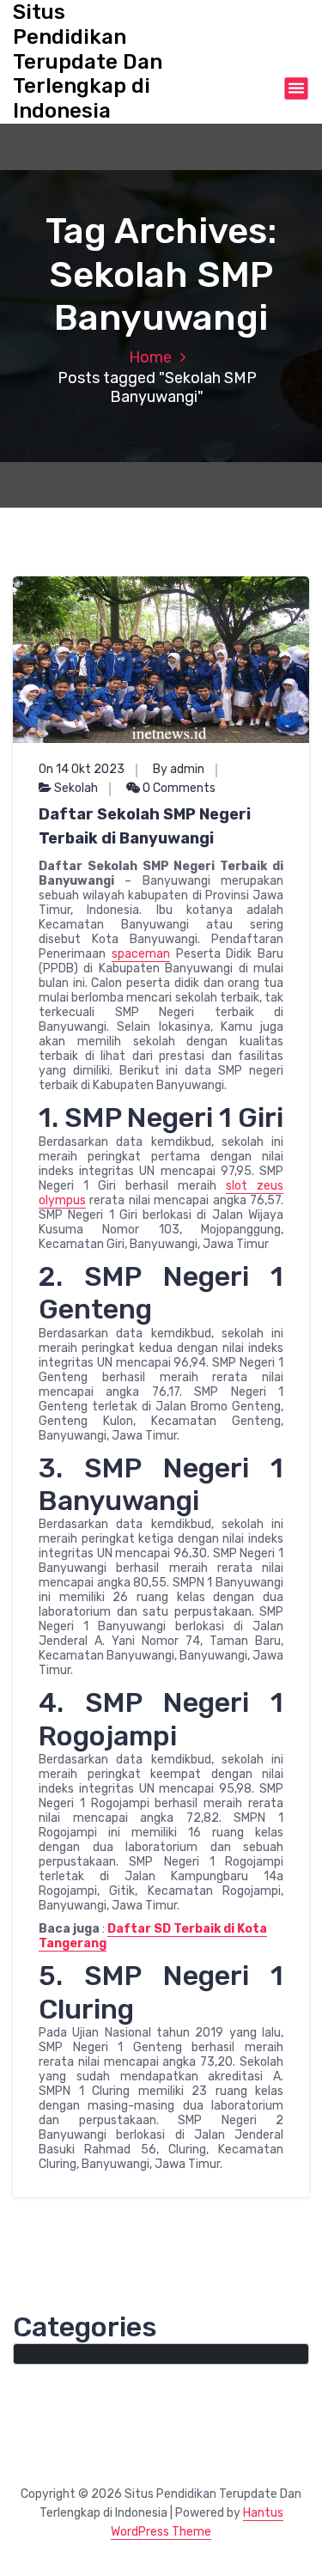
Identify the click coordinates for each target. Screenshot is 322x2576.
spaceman (141, 954)
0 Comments (178, 788)
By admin (179, 769)
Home (150, 357)
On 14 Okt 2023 (82, 769)
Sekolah (76, 788)
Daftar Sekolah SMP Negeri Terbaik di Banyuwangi (145, 826)
